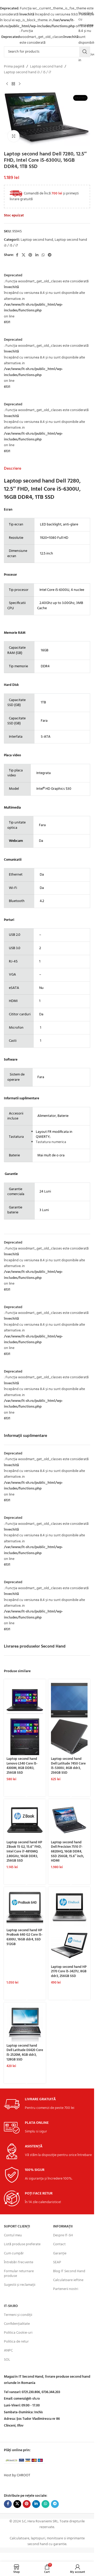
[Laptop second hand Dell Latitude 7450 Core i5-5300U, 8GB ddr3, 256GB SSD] (69, 1700)
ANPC (8, 2351)
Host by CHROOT (17, 2475)
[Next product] (20, 84)
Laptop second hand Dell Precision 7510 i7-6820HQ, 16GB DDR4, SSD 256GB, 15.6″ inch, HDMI (67, 1852)
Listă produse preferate (22, 2244)
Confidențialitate (17, 2324)
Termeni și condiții (18, 2315)
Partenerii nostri (66, 2289)
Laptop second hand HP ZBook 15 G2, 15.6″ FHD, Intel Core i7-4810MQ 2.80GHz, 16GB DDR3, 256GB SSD (24, 1852)
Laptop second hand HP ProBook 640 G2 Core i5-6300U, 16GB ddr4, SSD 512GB (25, 1937)
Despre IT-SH (63, 2235)
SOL (7, 2360)
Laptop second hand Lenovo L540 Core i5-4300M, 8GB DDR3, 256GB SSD (22, 1766)
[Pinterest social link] (30, 255)
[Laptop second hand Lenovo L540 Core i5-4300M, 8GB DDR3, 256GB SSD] (25, 1700)
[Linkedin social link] (37, 255)
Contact (59, 2244)
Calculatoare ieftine (68, 2280)
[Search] (85, 52)
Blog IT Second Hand (69, 2271)
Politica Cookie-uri (18, 2333)
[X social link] (24, 255)
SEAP (57, 2262)
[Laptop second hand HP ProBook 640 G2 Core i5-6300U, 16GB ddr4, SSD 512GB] (25, 1908)
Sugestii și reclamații (20, 2285)
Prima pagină (14, 67)
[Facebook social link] (17, 255)
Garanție (60, 2253)
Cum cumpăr (14, 2253)
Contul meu (13, 2235)
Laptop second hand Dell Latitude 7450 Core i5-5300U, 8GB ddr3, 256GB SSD (68, 1766)
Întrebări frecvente (19, 2262)
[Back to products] (13, 84)
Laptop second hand (46, 67)
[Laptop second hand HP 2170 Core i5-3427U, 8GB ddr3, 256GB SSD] (69, 1908)
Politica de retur (16, 2342)
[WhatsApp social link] (43, 255)
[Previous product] (7, 84)
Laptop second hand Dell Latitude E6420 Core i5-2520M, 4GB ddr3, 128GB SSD (25, 2053)
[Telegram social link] (50, 255)
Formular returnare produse (19, 2274)
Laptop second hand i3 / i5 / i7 (27, 72)
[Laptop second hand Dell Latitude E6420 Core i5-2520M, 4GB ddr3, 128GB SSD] (25, 2023)
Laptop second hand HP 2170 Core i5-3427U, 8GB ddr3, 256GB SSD (69, 1972)
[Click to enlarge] (14, 136)
